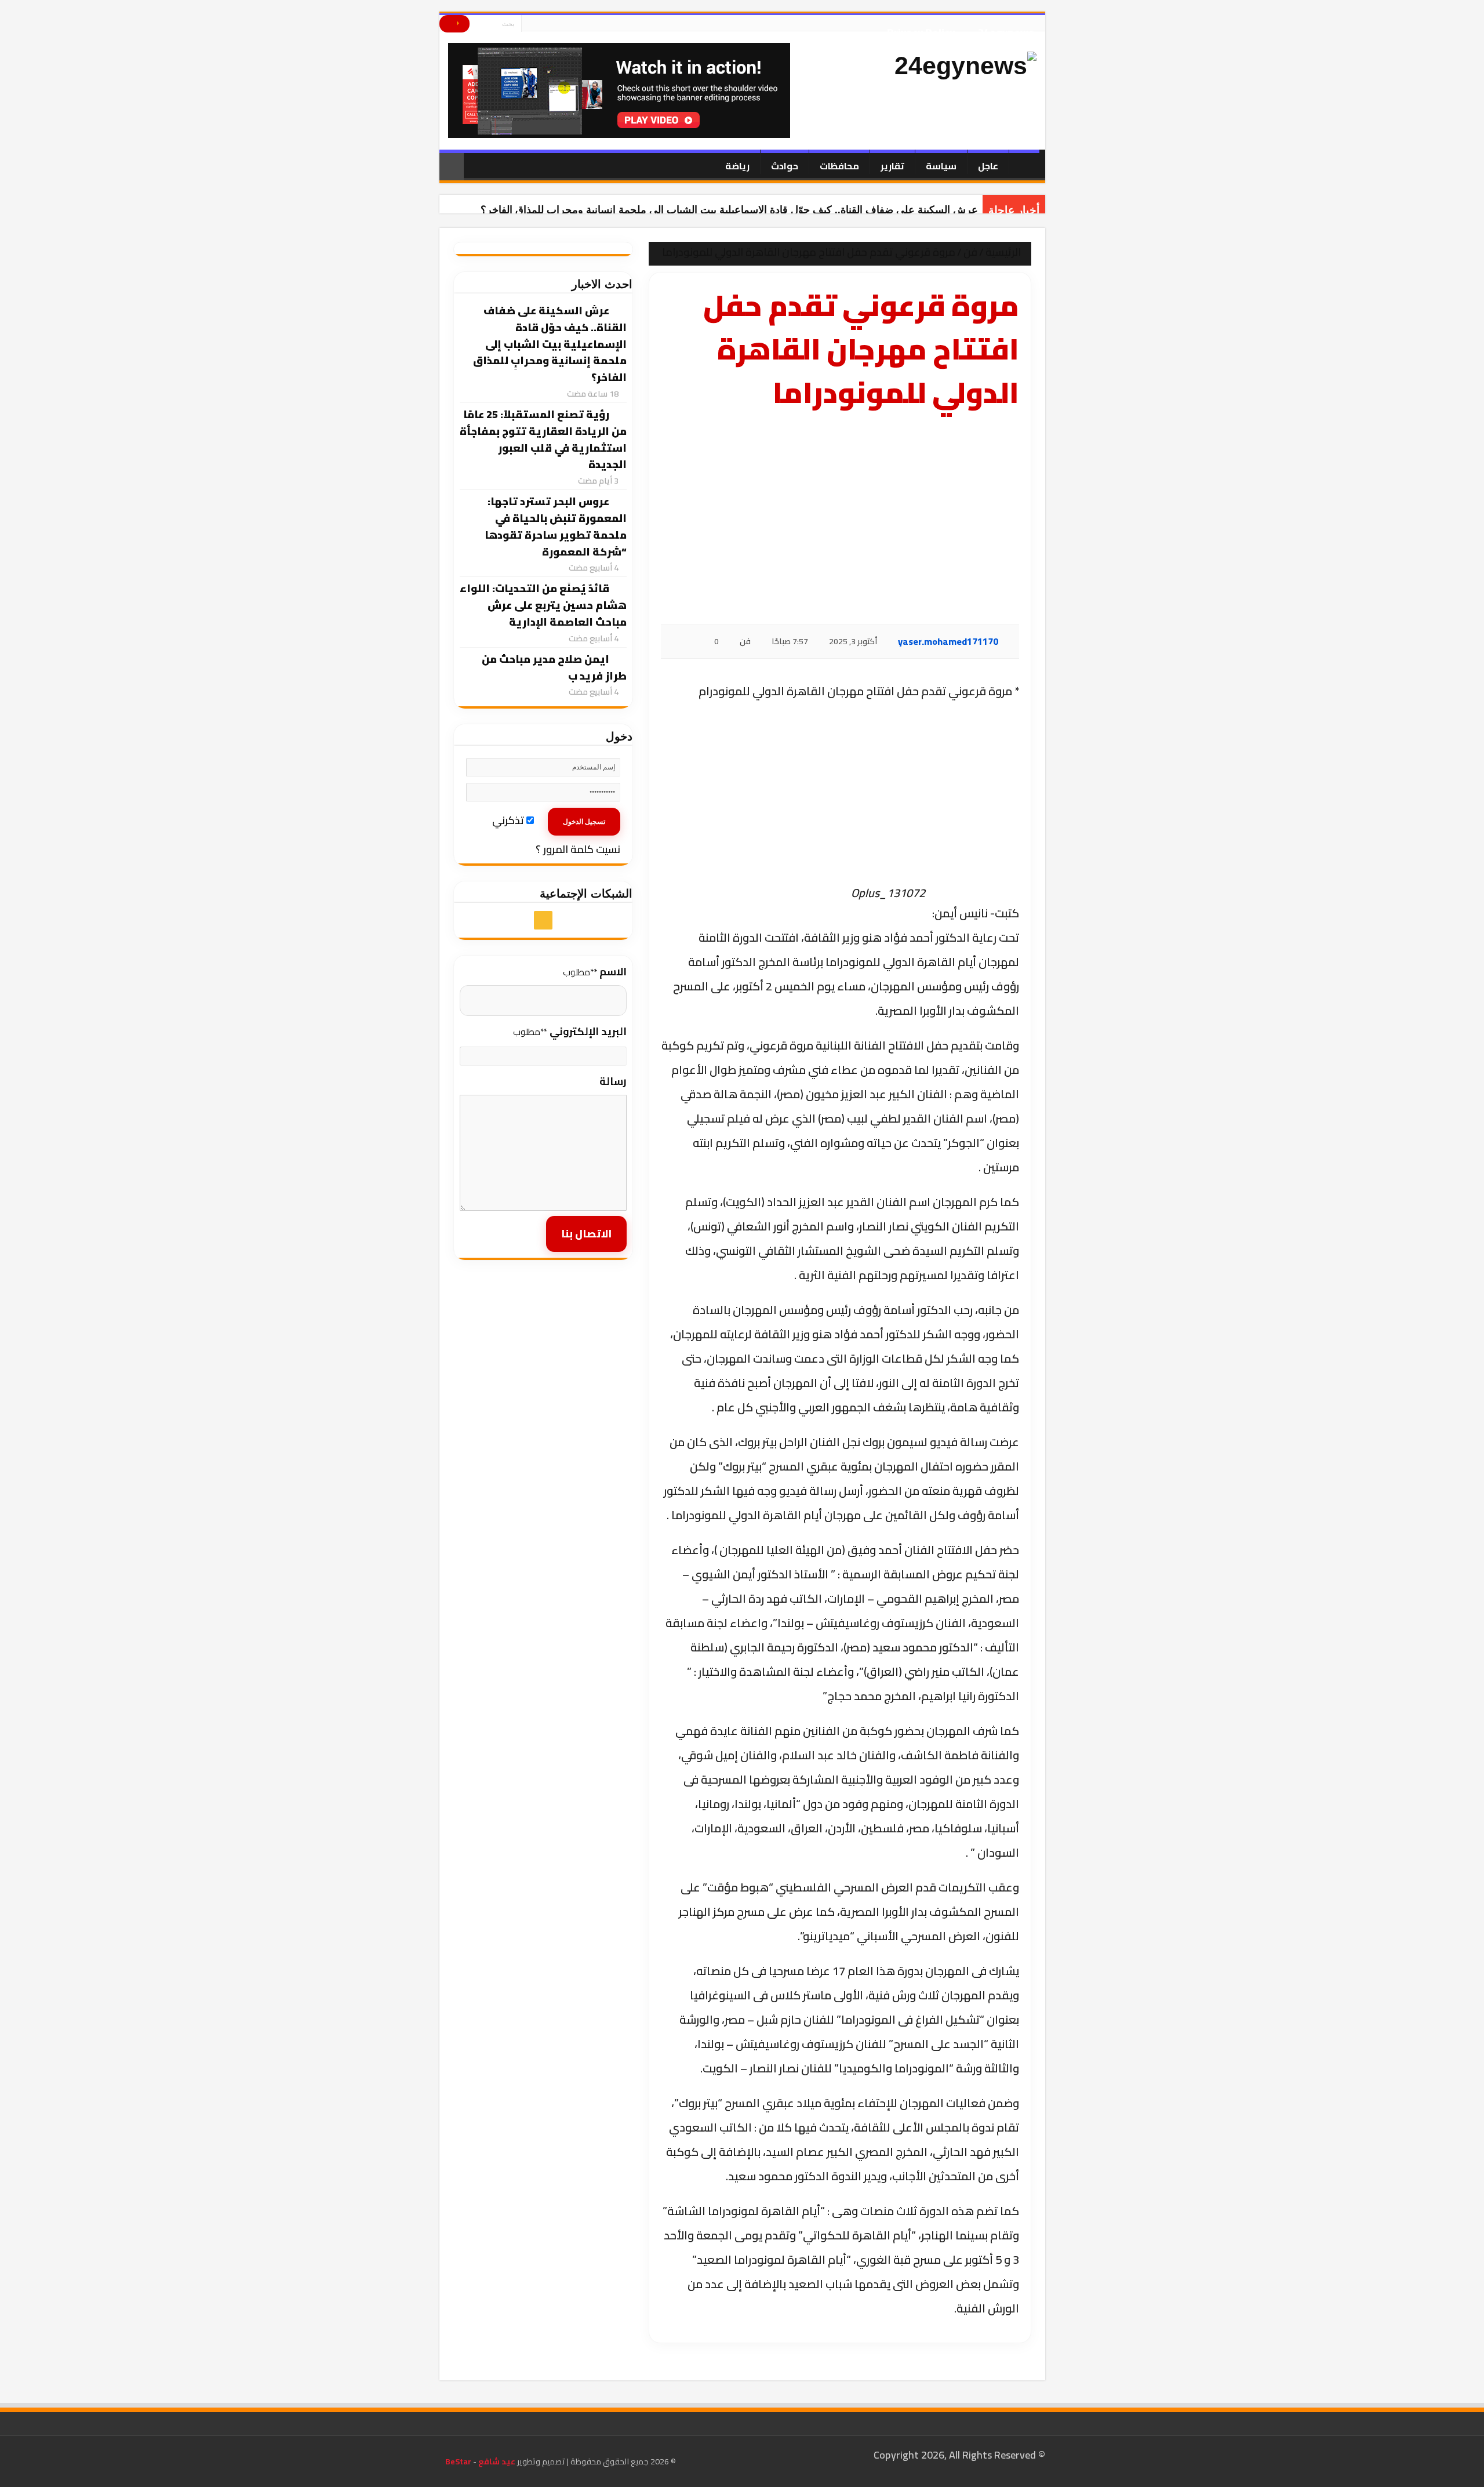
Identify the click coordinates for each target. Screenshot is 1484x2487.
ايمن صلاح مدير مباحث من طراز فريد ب (554, 667)
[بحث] (454, 24)
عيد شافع (496, 2461)
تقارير (892, 166)
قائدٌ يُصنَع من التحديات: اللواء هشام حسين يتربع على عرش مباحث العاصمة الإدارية (543, 605)
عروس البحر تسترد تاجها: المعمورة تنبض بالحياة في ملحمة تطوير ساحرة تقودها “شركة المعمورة (556, 526)
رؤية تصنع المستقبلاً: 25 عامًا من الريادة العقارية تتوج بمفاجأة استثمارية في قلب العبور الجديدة (543, 439)
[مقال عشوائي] (452, 167)
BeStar (458, 2461)
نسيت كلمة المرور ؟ (578, 849)
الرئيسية (1004, 252)
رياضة (737, 166)
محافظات (839, 166)
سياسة (941, 166)
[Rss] (530, 28)
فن (970, 252)
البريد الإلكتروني (570, 1031)
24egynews (1006, 28)
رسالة (613, 1081)
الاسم (595, 972)
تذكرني (509, 820)
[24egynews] (965, 66)
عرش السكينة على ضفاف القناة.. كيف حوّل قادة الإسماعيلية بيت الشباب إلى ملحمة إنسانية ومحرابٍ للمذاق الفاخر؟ (729, 210)
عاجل (988, 166)
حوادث (785, 166)
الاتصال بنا (586, 1234)
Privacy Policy (921, 28)
